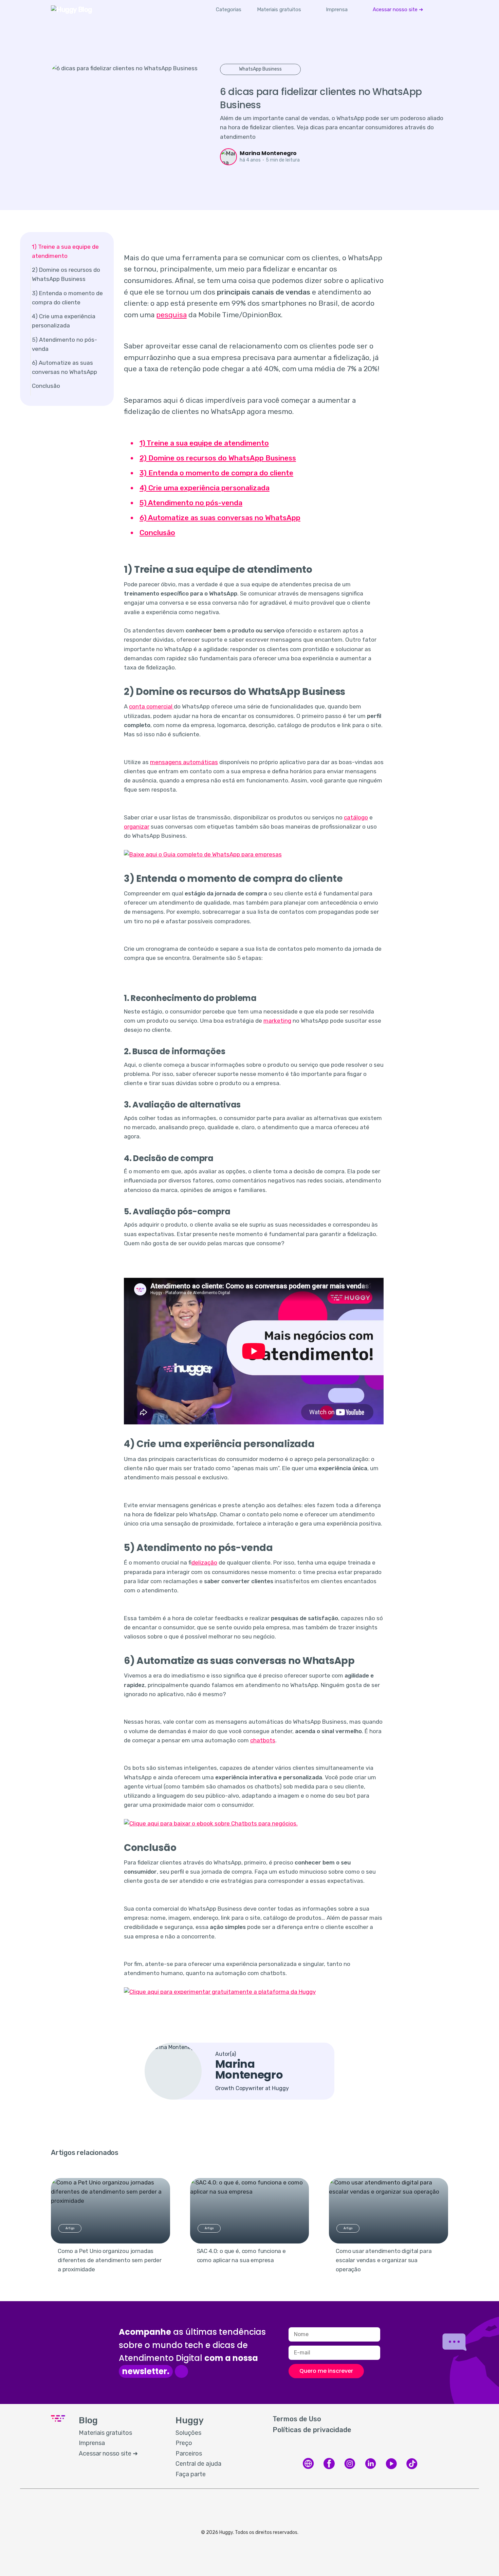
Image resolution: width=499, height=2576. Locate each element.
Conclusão (46, 386)
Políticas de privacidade (312, 2430)
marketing (277, 1021)
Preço (184, 2443)
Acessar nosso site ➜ (398, 10)
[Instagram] (350, 2468)
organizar (137, 827)
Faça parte (191, 2474)
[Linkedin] (371, 2468)
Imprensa (337, 10)
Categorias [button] (229, 10)
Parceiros (189, 2454)
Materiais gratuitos (279, 10)
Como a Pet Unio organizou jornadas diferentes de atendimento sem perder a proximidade (110, 2260)
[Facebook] (329, 2468)
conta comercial (151, 706)
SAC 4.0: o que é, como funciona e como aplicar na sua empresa (241, 2256)
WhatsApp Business (260, 69)
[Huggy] (308, 2468)
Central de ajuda (198, 2464)
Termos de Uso (297, 2419)
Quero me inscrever (326, 2371)
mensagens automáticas (184, 762)
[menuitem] (279, 10)
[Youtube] (391, 2468)
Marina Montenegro (268, 153)
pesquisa (171, 315)
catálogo (356, 817)
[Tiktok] (412, 2468)
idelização (204, 1562)
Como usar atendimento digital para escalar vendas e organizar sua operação (384, 2260)
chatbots (263, 1740)
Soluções (188, 2433)
